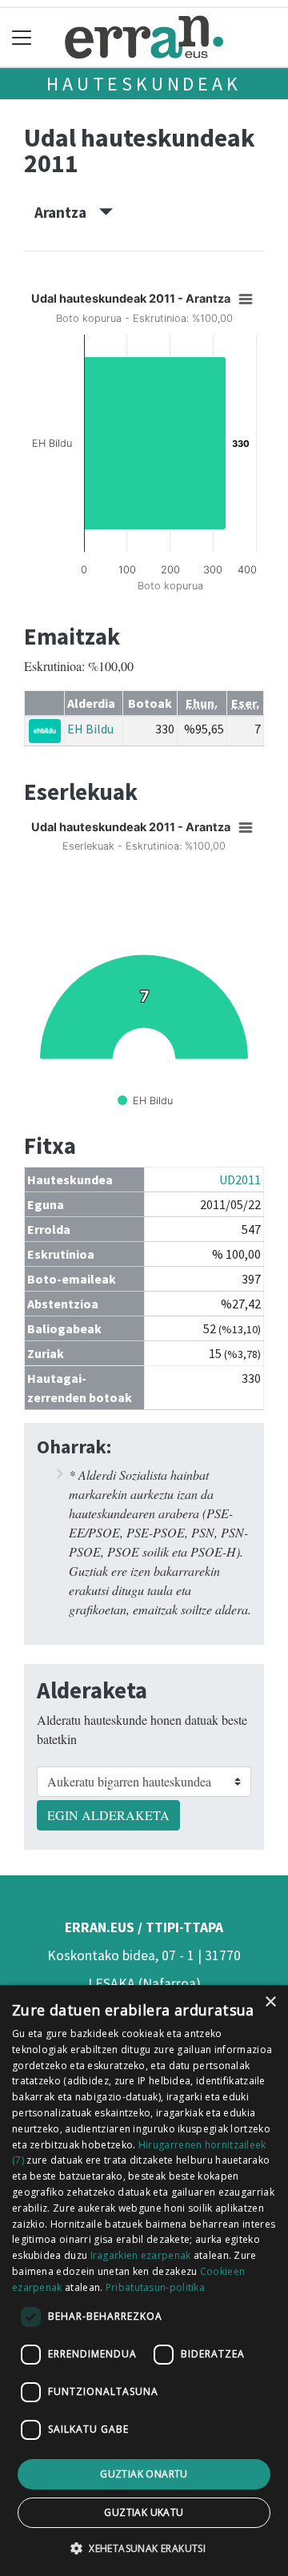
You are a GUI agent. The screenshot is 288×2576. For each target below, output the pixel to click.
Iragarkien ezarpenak (141, 2255)
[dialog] (144, 2281)
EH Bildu (90, 729)
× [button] (270, 2002)
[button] (144, 2548)
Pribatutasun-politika (155, 2287)
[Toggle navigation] (22, 37)
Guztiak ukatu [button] (144, 2512)
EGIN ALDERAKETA (108, 1815)
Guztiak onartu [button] (144, 2474)
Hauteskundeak (144, 84)
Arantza (67, 212)
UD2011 (240, 1179)
